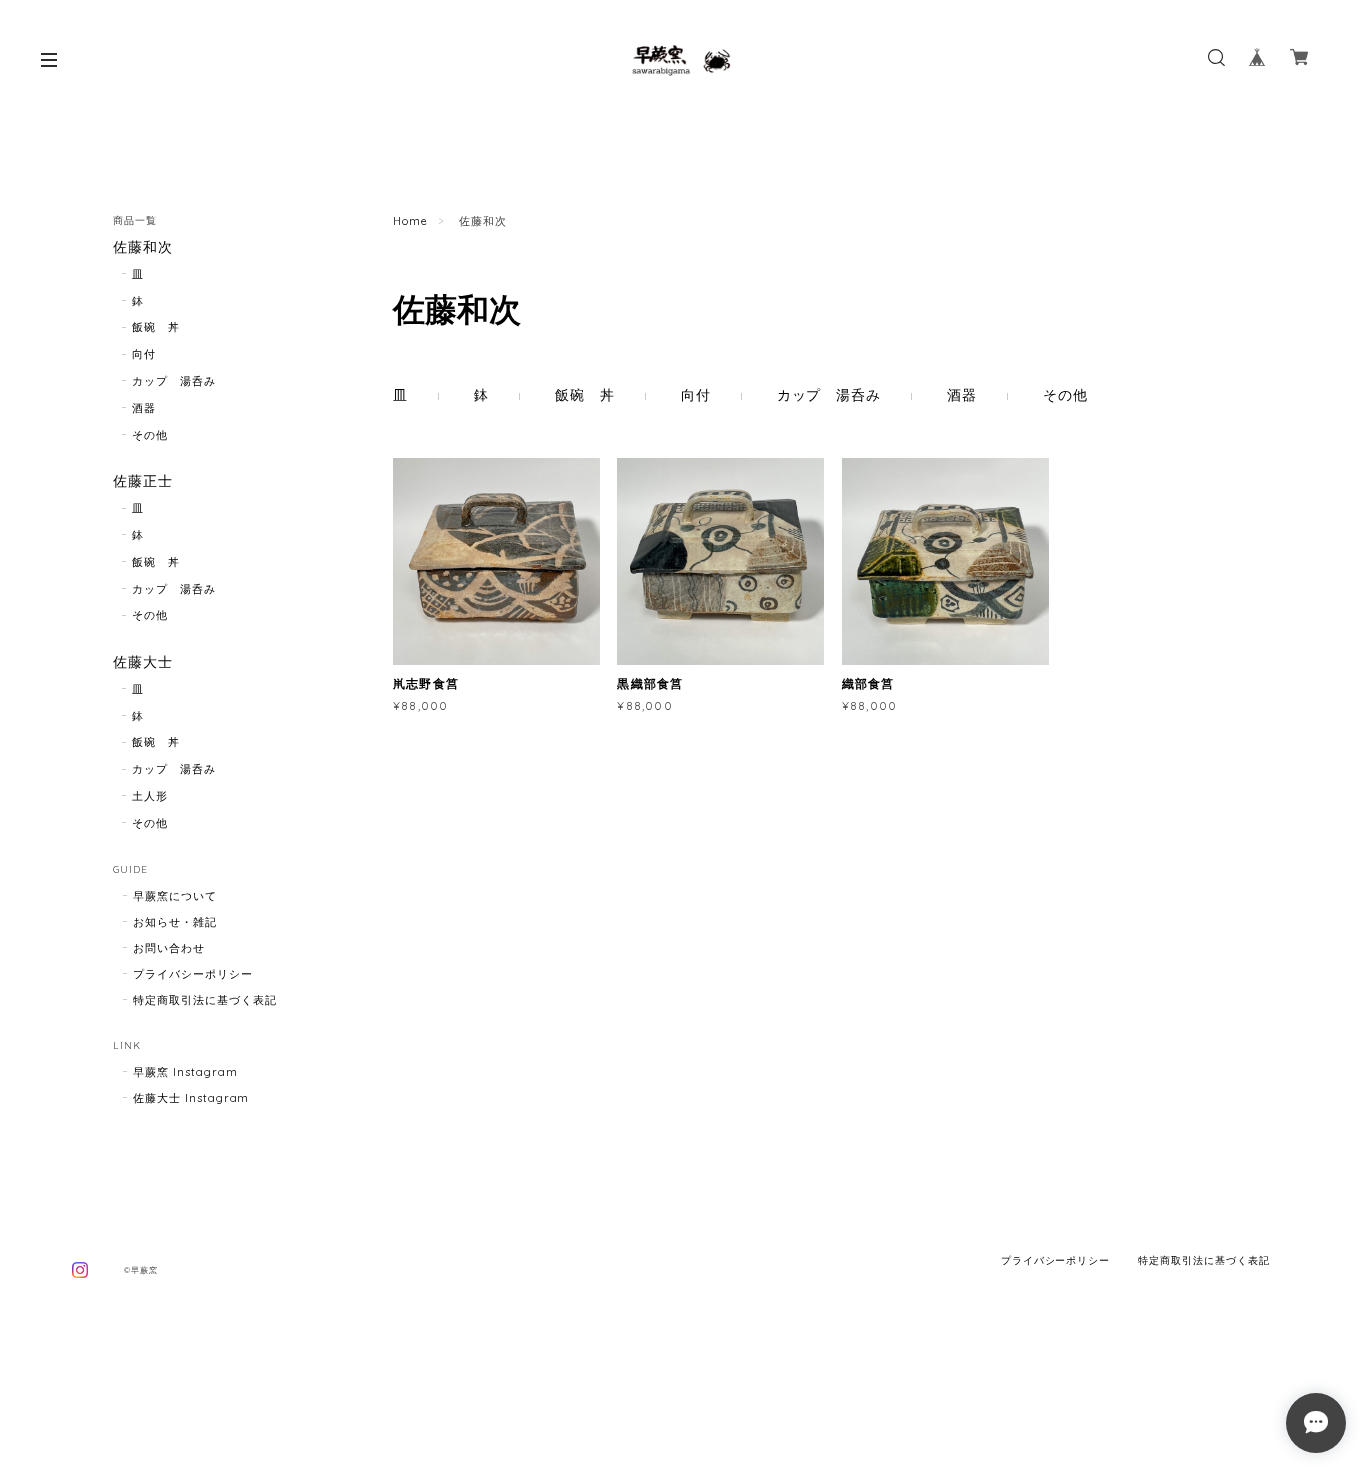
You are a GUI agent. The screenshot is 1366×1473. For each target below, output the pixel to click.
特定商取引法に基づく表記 (205, 1000)
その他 (1065, 395)
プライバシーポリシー (193, 974)
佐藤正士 (143, 481)
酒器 (962, 395)
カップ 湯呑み (829, 395)
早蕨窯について (175, 896)
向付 (696, 395)
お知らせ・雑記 (175, 922)
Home (410, 221)
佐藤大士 (143, 662)
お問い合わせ (169, 948)
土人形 (150, 796)
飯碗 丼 (585, 395)
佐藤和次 (143, 247)
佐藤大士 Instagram (191, 1098)
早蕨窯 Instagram (185, 1072)
